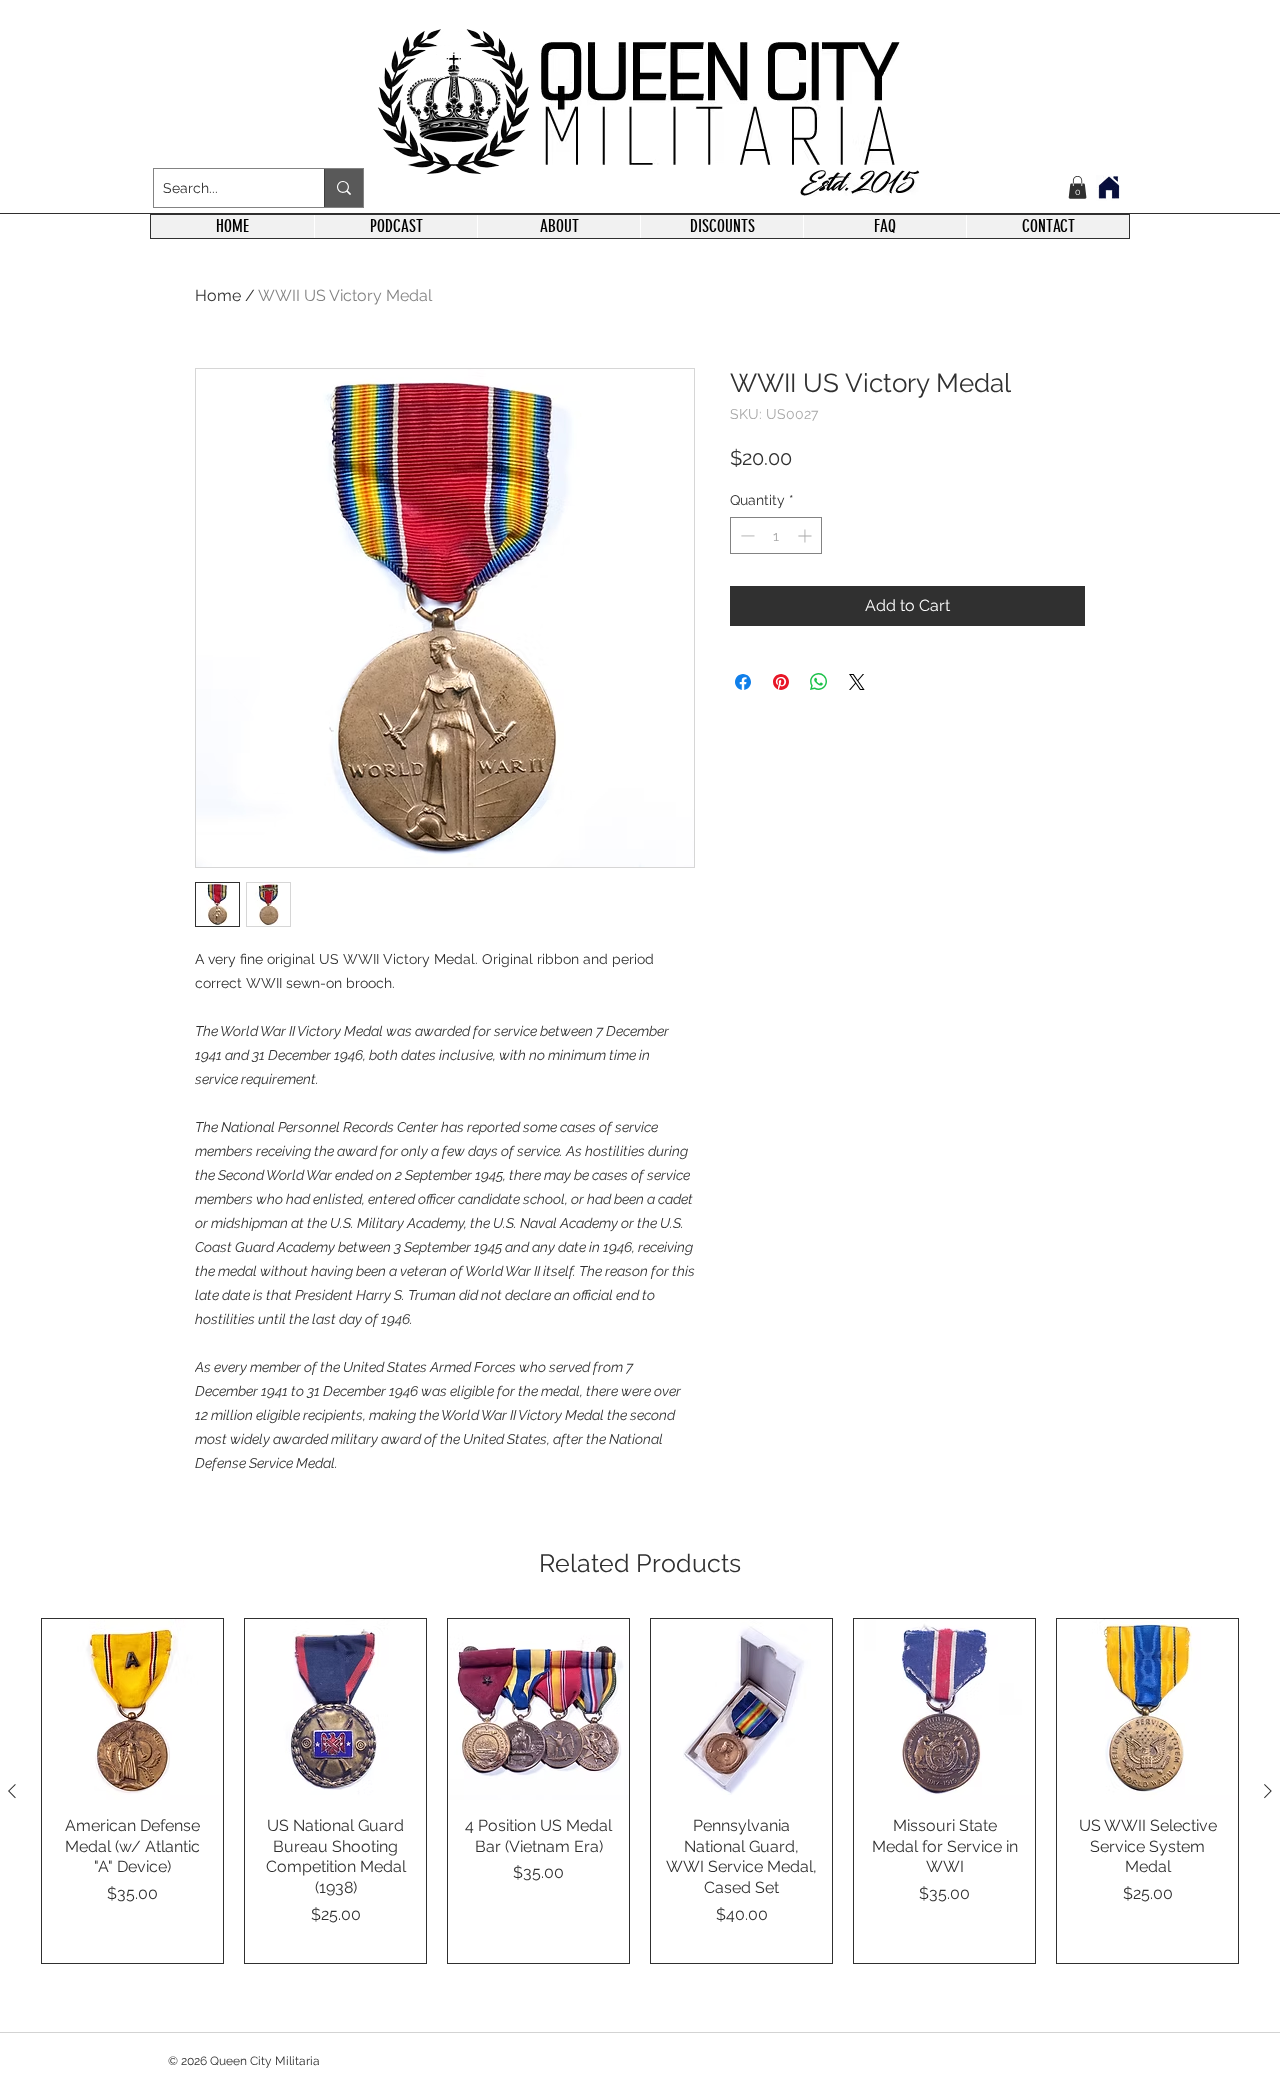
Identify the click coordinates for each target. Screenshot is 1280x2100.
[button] (1077, 187)
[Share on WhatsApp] (819, 682)
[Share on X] (857, 682)
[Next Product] (1268, 1791)
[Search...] (343, 188)
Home (218, 295)
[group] (640, 1791)
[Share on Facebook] (743, 682)
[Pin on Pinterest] (781, 682)
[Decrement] (745, 535)
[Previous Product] (12, 1791)
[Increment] (806, 535)
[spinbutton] (776, 535)
